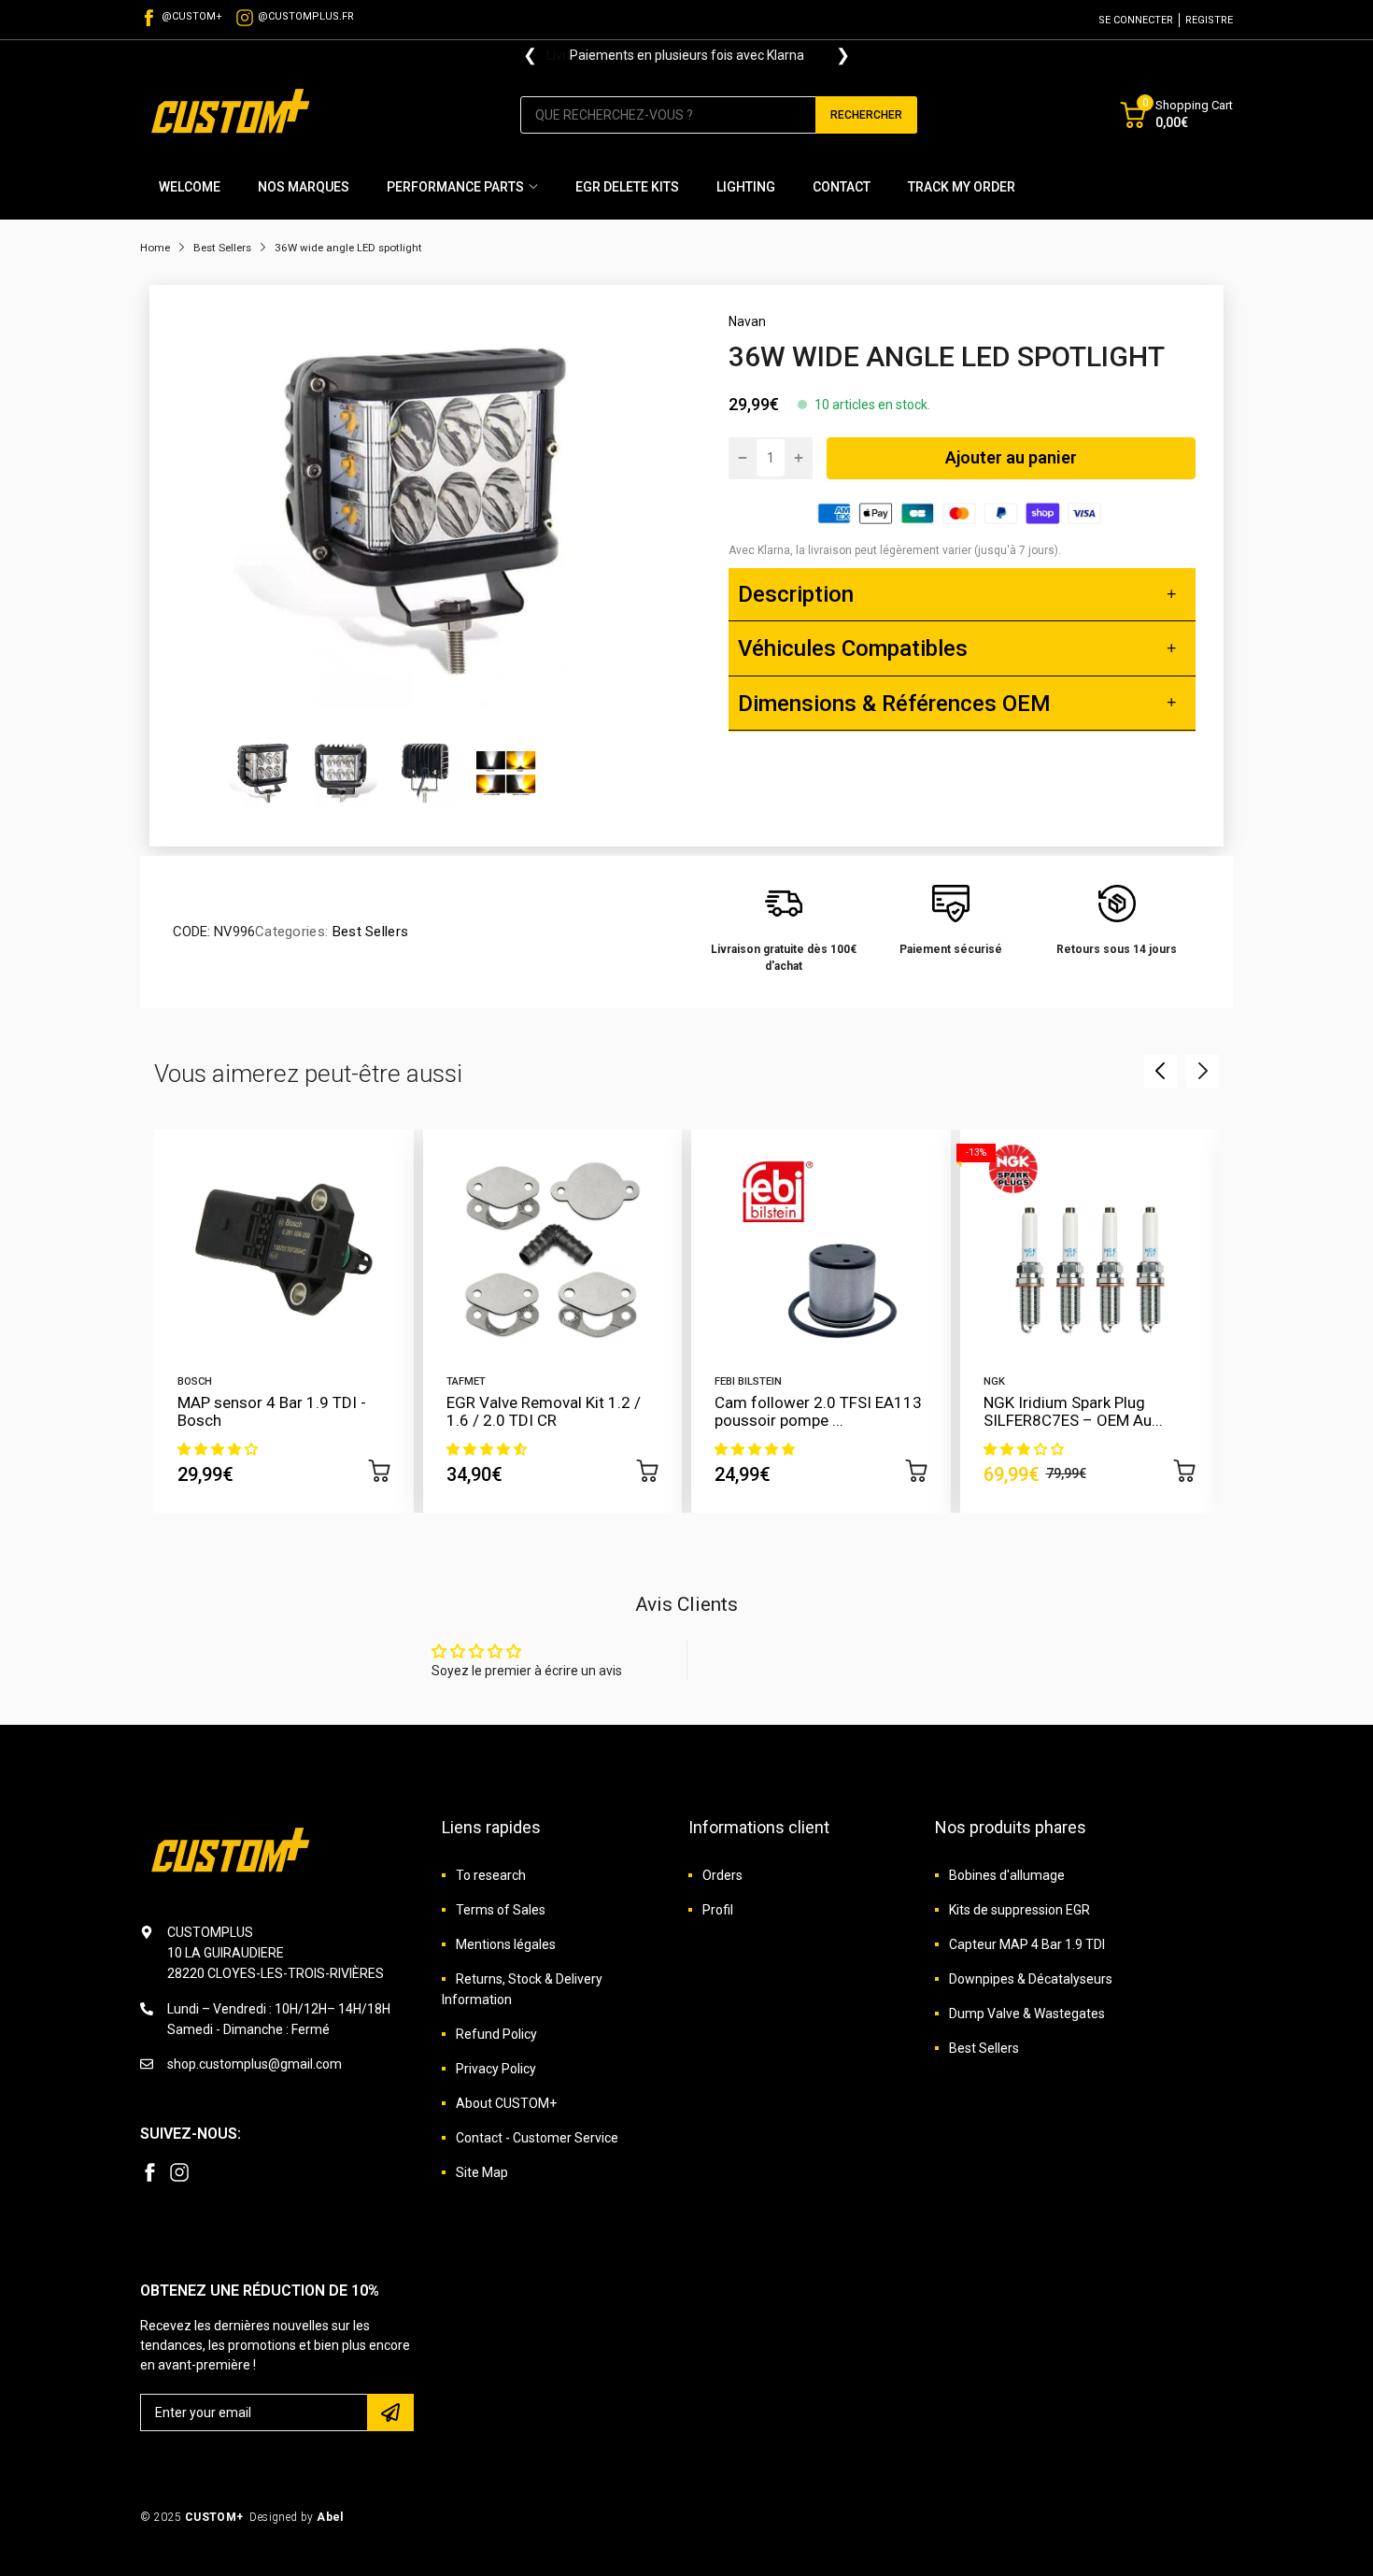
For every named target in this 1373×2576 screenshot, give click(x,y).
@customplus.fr (306, 16)
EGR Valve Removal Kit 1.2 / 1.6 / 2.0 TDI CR (544, 1411)
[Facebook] (149, 2172)
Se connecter (1136, 20)
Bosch (195, 1381)
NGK (994, 1381)
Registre (1209, 20)
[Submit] (390, 2412)
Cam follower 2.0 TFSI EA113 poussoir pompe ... (818, 1411)
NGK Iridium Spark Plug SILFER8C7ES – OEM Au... (1073, 1411)
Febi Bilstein (748, 1381)
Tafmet (466, 1381)
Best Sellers (368, 932)
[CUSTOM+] (234, 114)
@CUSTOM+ (192, 16)
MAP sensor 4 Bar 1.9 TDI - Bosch (272, 1411)
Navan (747, 321)
